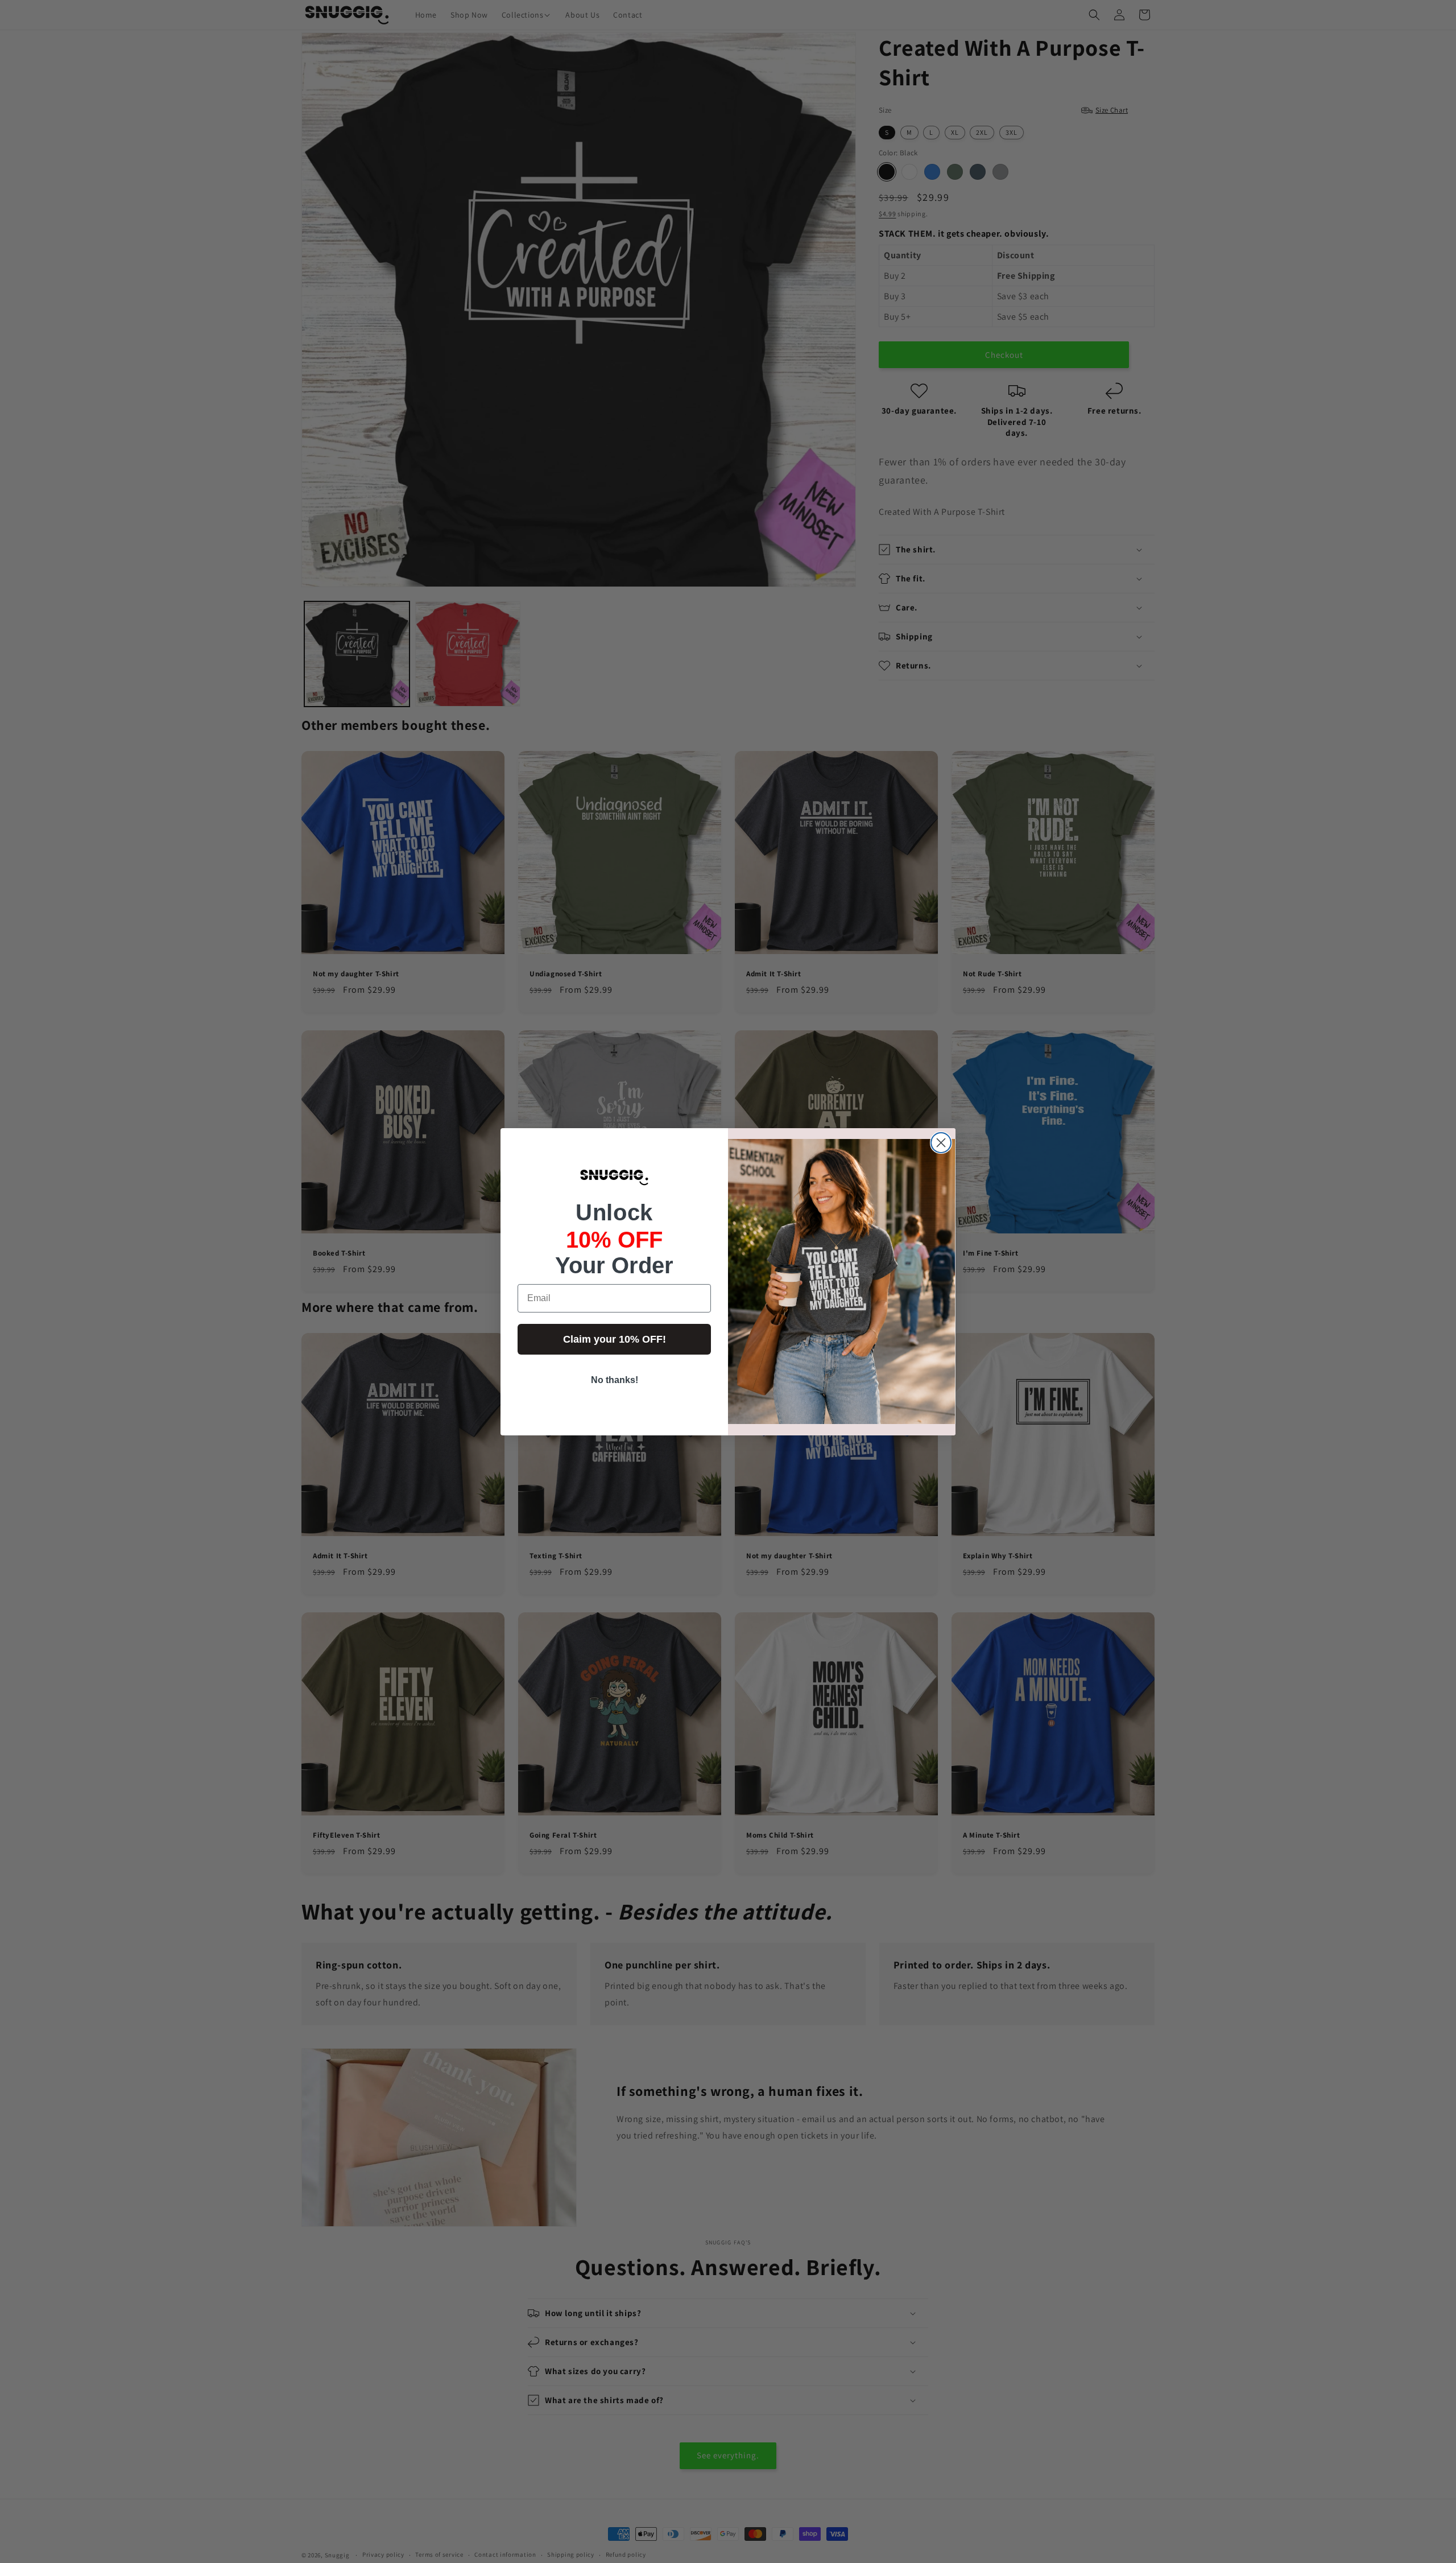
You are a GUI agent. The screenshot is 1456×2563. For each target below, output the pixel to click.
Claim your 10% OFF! (615, 1339)
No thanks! (615, 1380)
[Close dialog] (941, 1143)
